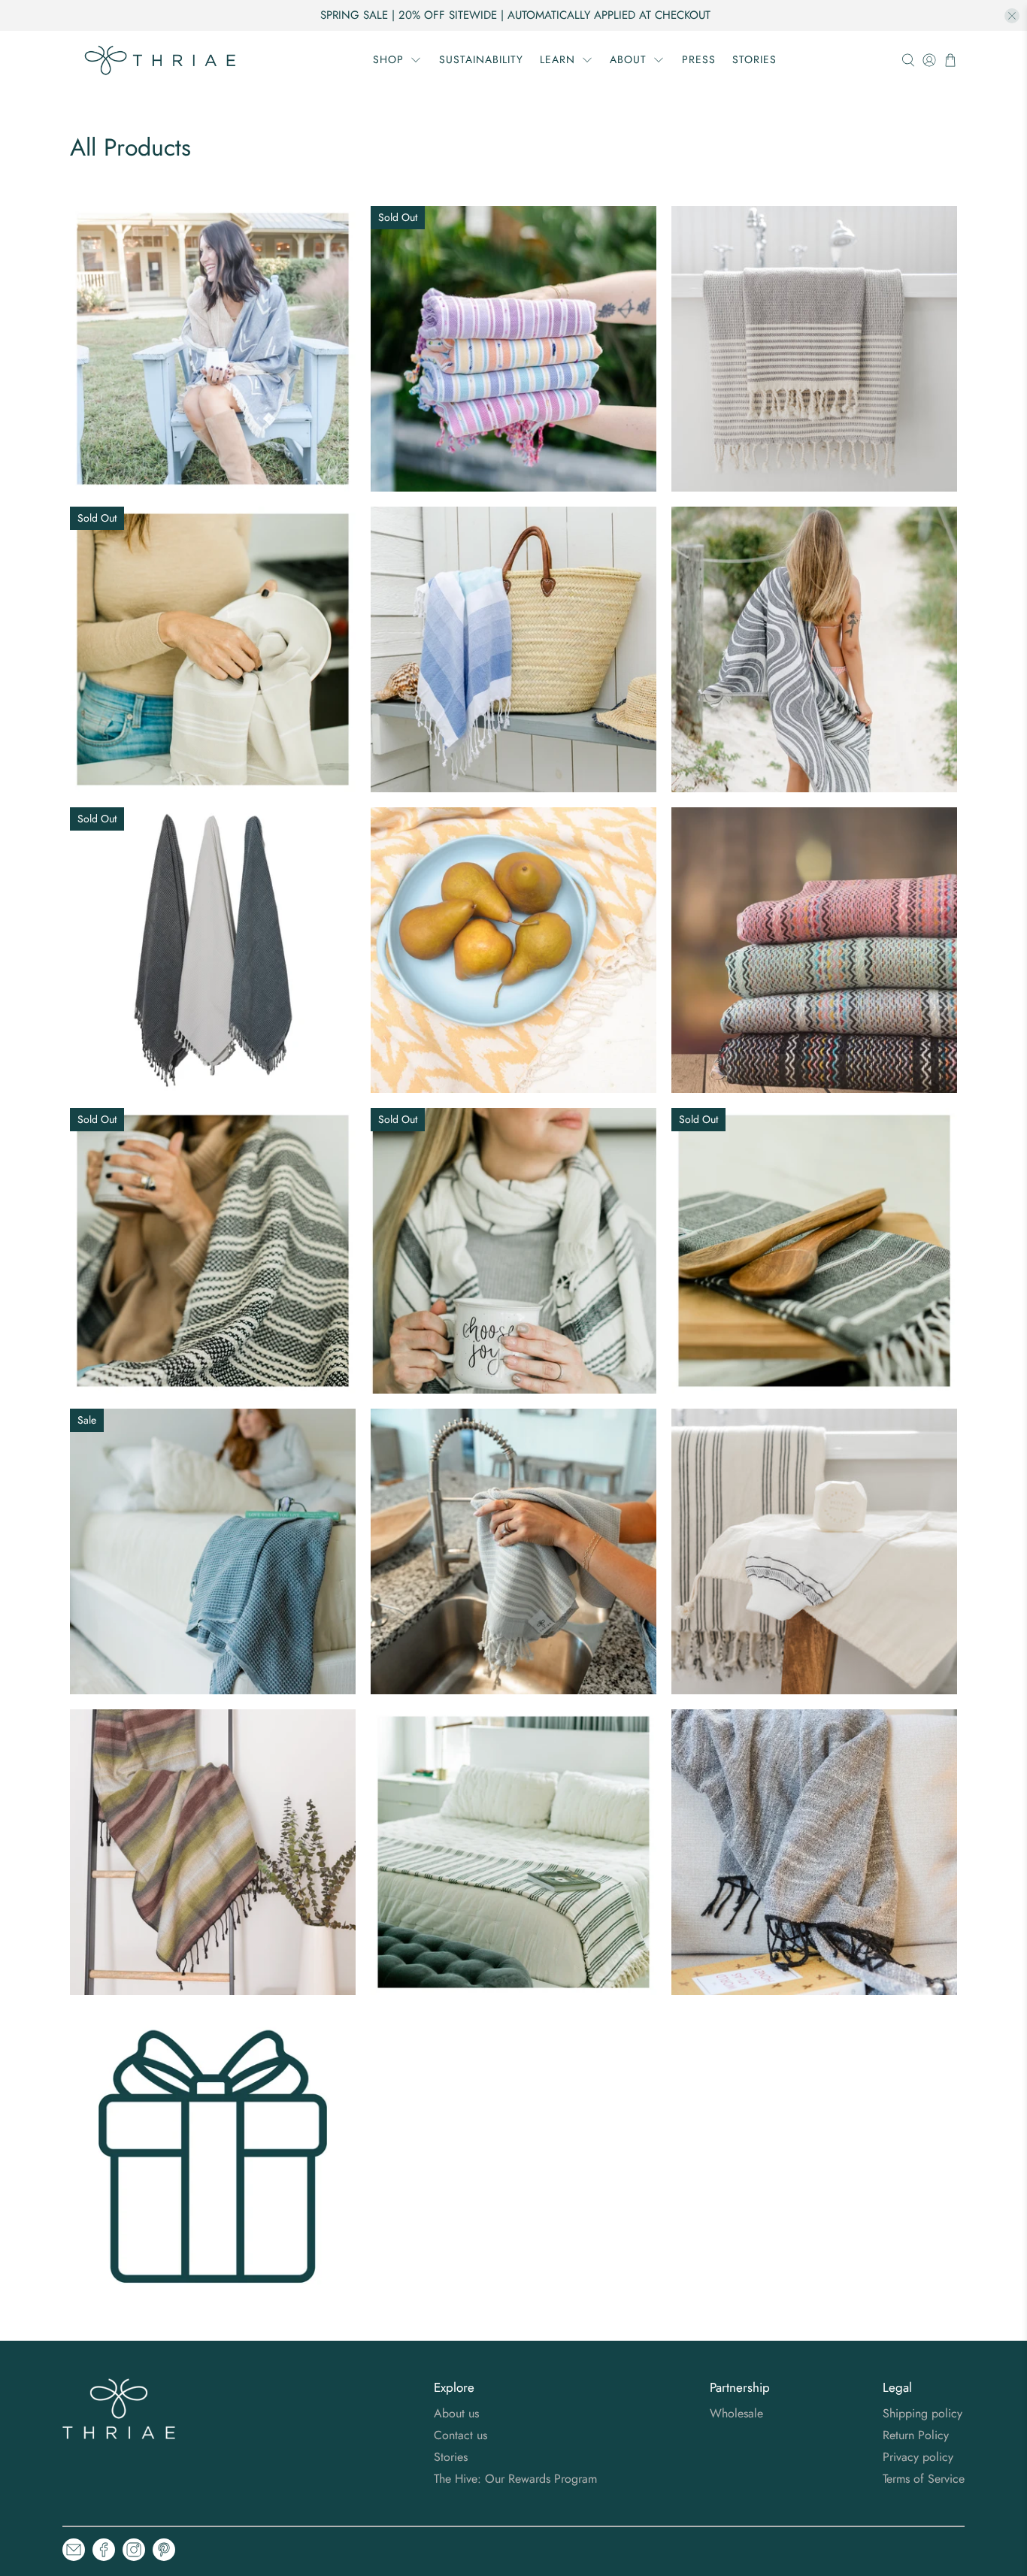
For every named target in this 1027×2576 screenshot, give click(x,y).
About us (456, 2413)
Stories (754, 59)
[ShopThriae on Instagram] (134, 2552)
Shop (388, 59)
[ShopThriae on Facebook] (104, 2552)
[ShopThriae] (161, 60)
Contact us (460, 2435)
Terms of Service (924, 2479)
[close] (1012, 16)
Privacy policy (918, 2457)
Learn (557, 59)
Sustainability (481, 59)
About (628, 59)
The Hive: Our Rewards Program (515, 2479)
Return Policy (916, 2435)
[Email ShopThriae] (74, 2552)
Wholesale (736, 2413)
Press (699, 59)
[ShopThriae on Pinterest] (164, 2552)
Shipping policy (922, 2413)
